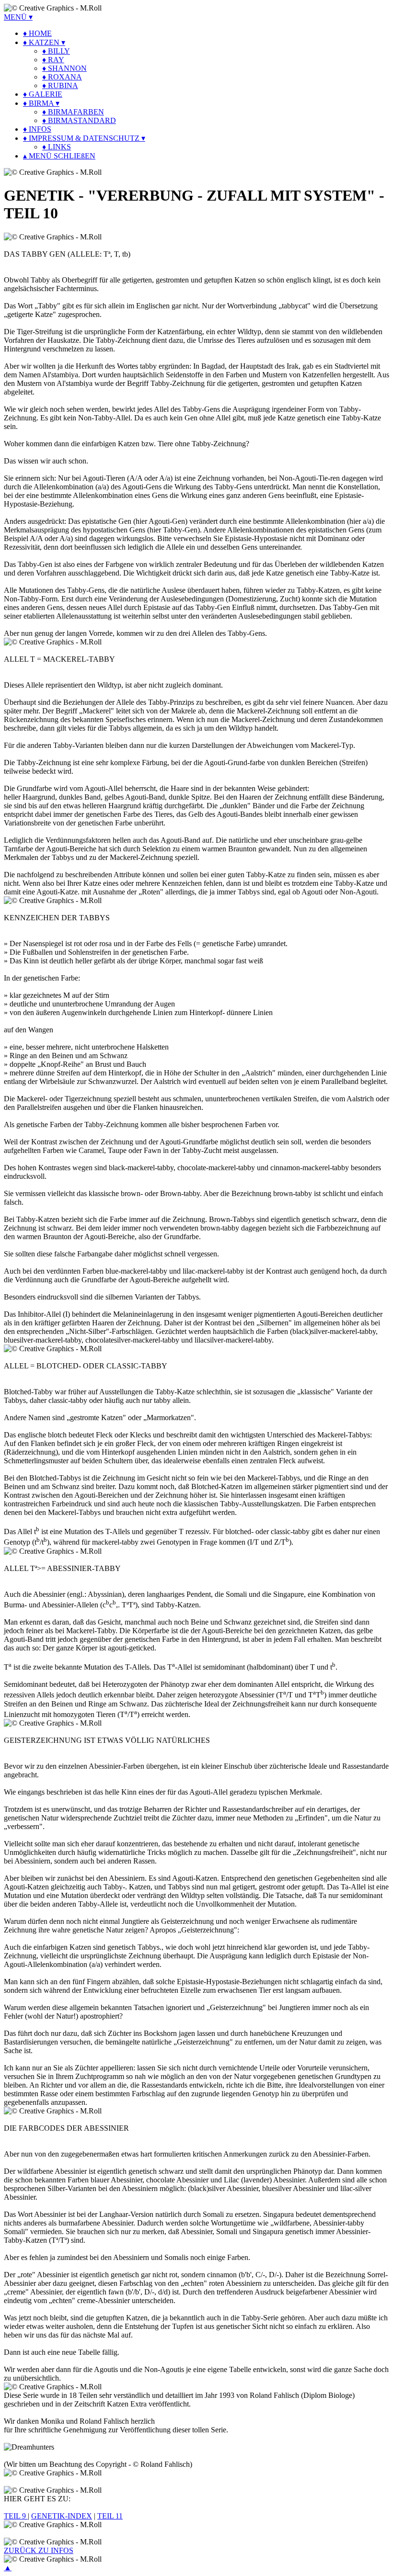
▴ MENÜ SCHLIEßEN (59, 156)
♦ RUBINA (60, 85)
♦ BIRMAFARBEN (73, 112)
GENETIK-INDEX (62, 2516)
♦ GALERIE (43, 94)
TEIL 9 (16, 2516)
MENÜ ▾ (18, 17)
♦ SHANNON (64, 68)
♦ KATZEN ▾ (44, 42)
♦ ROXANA (62, 77)
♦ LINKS (57, 147)
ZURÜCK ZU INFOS (39, 2550)
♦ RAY (53, 60)
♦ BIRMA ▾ (41, 103)
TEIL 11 (110, 2516)
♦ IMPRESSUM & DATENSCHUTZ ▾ (84, 138)
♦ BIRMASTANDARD (79, 120)
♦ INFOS (37, 129)
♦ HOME (37, 33)
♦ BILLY (56, 51)
